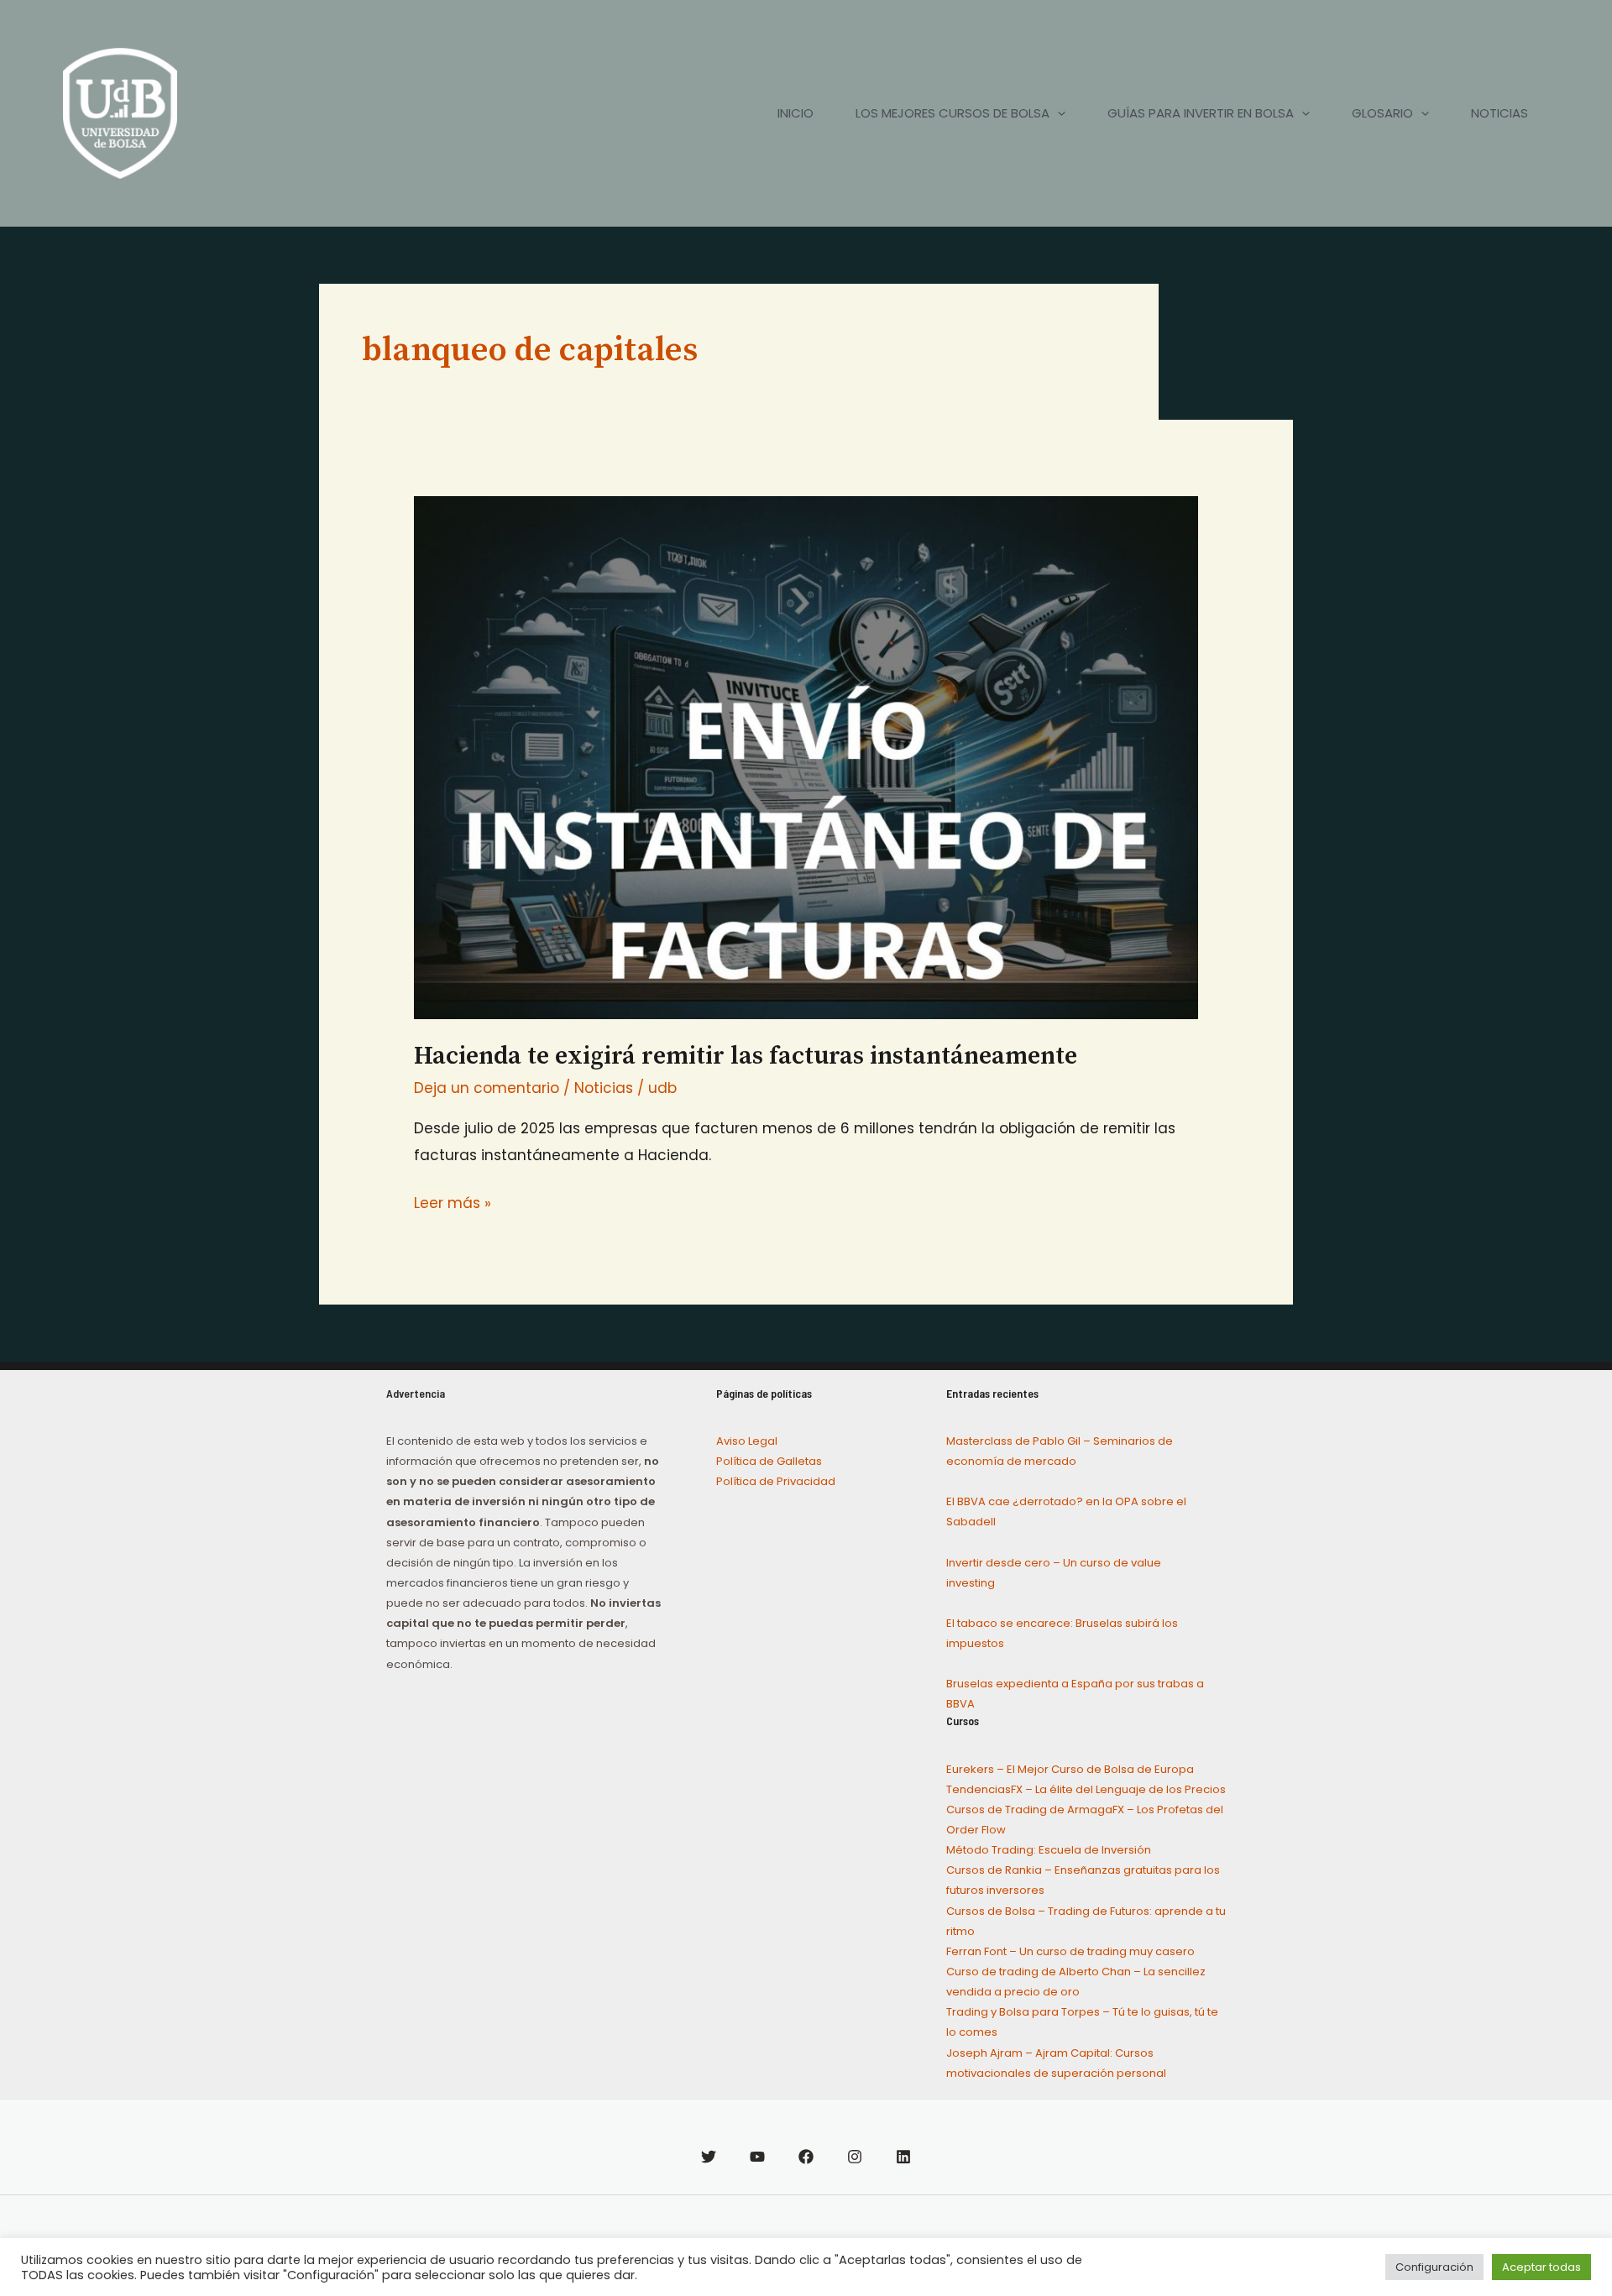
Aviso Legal (747, 1441)
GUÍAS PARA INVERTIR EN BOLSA (1201, 113)
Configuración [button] (1434, 2267)
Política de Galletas (769, 1461)
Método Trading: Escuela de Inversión (1049, 1850)
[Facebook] (806, 2157)
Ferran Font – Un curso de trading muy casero (1070, 1951)
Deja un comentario (487, 1088)
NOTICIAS (1499, 113)
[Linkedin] (903, 2157)
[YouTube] (757, 2157)
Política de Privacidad (776, 1481)
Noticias (604, 1088)
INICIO (796, 113)
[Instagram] (855, 2157)
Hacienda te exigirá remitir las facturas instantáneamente (746, 1056)
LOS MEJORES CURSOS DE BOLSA (953, 113)
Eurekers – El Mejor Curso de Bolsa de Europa (1070, 1769)
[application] (1057, 113)
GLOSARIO (1382, 113)
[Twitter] (709, 2157)
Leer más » (453, 1202)
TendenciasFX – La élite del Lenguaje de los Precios (1086, 1789)
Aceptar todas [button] (1541, 2267)
